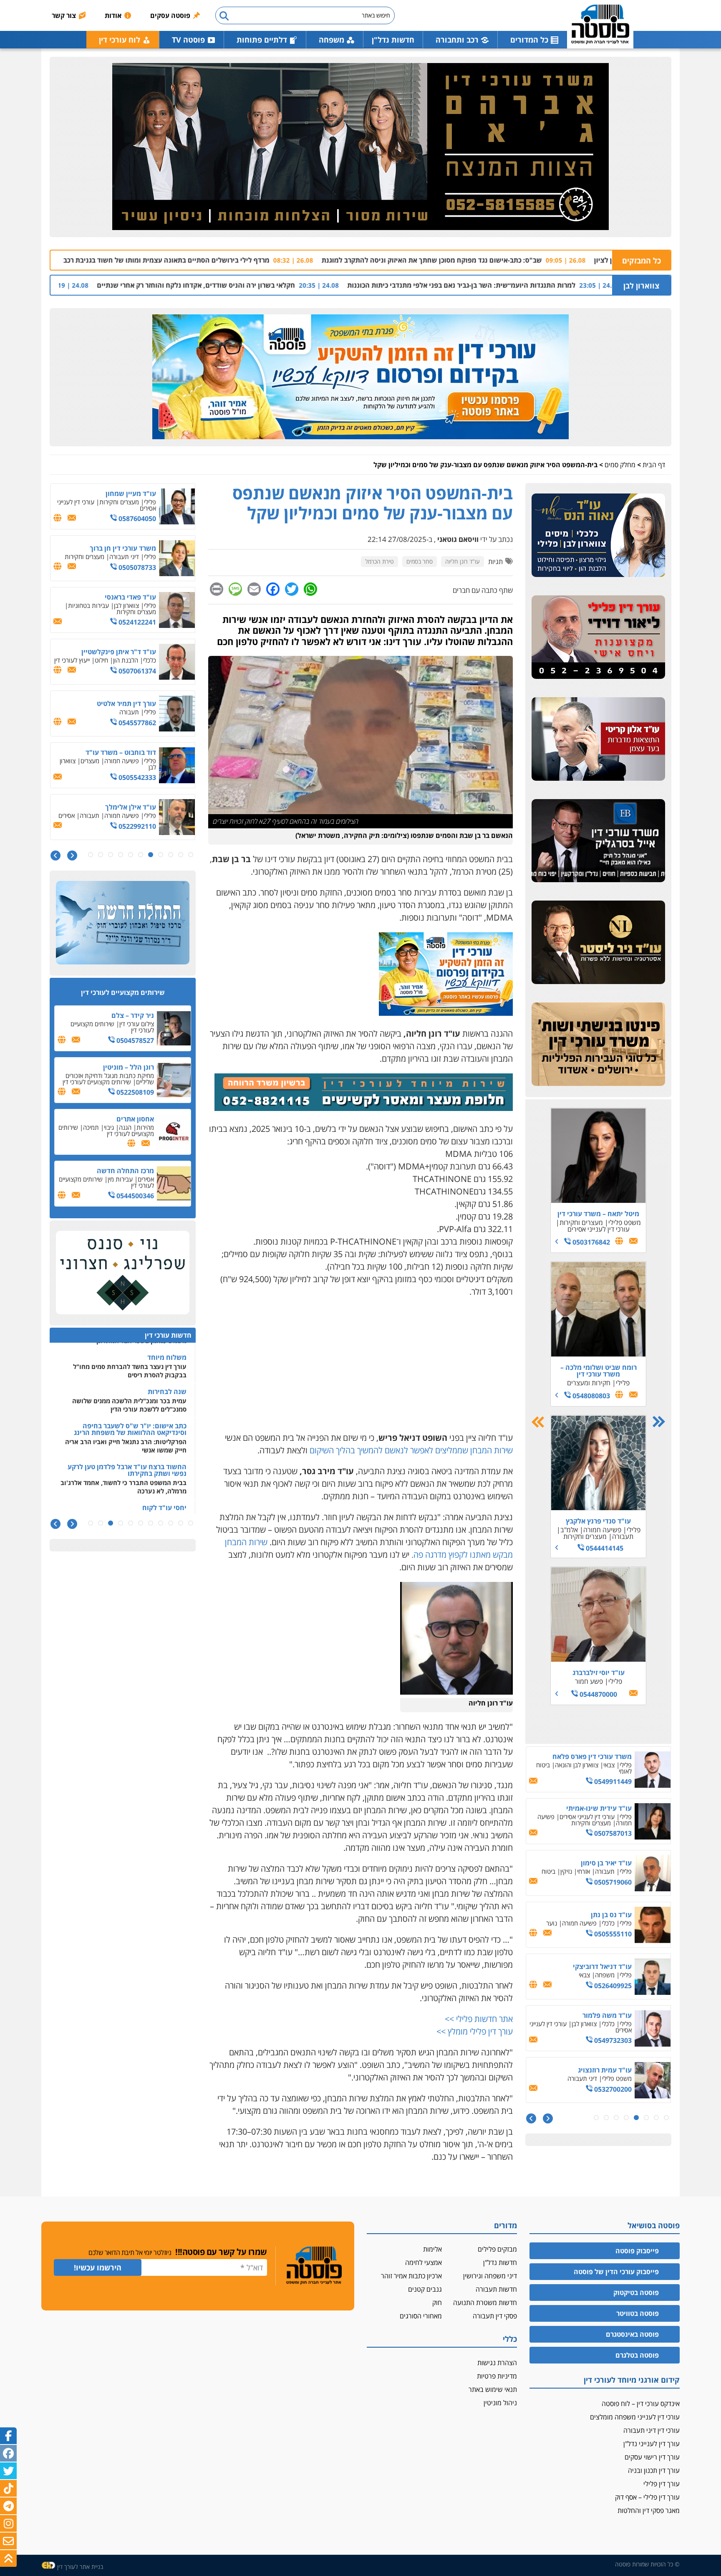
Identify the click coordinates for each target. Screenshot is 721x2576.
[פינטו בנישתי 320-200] (598, 1045)
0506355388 (136, 829)
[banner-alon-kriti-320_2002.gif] (598, 739)
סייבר (67, 812)
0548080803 (590, 1396)
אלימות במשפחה (560, 1765)
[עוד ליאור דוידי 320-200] (598, 638)
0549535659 (612, 1885)
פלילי (623, 1383)
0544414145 (604, 1548)
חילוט (101, 608)
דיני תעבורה (124, 505)
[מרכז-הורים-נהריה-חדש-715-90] (364, 1108)
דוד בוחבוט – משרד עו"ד (121, 701)
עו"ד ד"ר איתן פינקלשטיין (119, 600)
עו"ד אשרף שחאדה (604, 1860)
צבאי (609, 1765)
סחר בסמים (420, 561)
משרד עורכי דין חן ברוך (123, 496)
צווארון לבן (641, 286)
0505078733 (136, 516)
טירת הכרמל (379, 561)
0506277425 (612, 2092)
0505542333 (136, 726)
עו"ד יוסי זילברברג (599, 1673)
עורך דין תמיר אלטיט (126, 652)
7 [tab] (606, 2118)
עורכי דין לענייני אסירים (599, 1229)
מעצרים (605, 1817)
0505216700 (612, 1937)
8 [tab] (596, 2118)
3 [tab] (646, 2118)
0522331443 (612, 2040)
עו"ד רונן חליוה (463, 561)
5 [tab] (626, 2118)
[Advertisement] (360, 1365)
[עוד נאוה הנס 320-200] (598, 536)
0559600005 (612, 1989)
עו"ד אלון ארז (613, 1756)
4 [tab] (636, 2118)
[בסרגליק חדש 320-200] (598, 841)
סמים (592, 1765)
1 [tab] (666, 2118)
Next (538, 1422)
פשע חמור (589, 1681)
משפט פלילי (625, 1222)
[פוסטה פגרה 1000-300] (360, 377)
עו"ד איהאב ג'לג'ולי (604, 1912)
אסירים (552, 2075)
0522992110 (136, 774)
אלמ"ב (569, 1530)
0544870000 (597, 1694)
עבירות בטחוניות (88, 554)
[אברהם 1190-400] (360, 147)
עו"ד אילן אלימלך (131, 755)
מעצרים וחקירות (581, 1222)
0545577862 (136, 671)
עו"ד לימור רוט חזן (605, 1808)
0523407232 (612, 1833)
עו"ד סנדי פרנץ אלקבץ (598, 1521)
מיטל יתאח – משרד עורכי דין (598, 1214)
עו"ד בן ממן (139, 804)
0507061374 (136, 619)
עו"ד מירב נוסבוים (606, 2015)
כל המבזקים (642, 261)
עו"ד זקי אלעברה (607, 1964)
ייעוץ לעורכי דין (72, 608)
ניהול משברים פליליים (130, 819)
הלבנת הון (126, 608)
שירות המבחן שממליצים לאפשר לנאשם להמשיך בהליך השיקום (411, 1450)
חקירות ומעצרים (589, 1383)
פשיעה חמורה (602, 1530)
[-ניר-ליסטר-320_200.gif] (598, 943)
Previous (659, 1422)
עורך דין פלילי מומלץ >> (475, 2031)
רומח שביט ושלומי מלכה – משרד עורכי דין (599, 1371)
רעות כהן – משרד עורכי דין (594, 2067)
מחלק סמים (620, 465)
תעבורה (623, 1536)
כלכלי (150, 608)
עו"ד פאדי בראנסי (130, 545)
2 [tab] (656, 2118)
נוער (565, 2024)
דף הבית (654, 465)
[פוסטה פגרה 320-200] (446, 1013)
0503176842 (590, 1242)
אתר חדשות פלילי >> (479, 2019)
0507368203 (612, 1781)
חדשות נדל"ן (393, 40)
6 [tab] (616, 2118)
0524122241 (136, 570)
